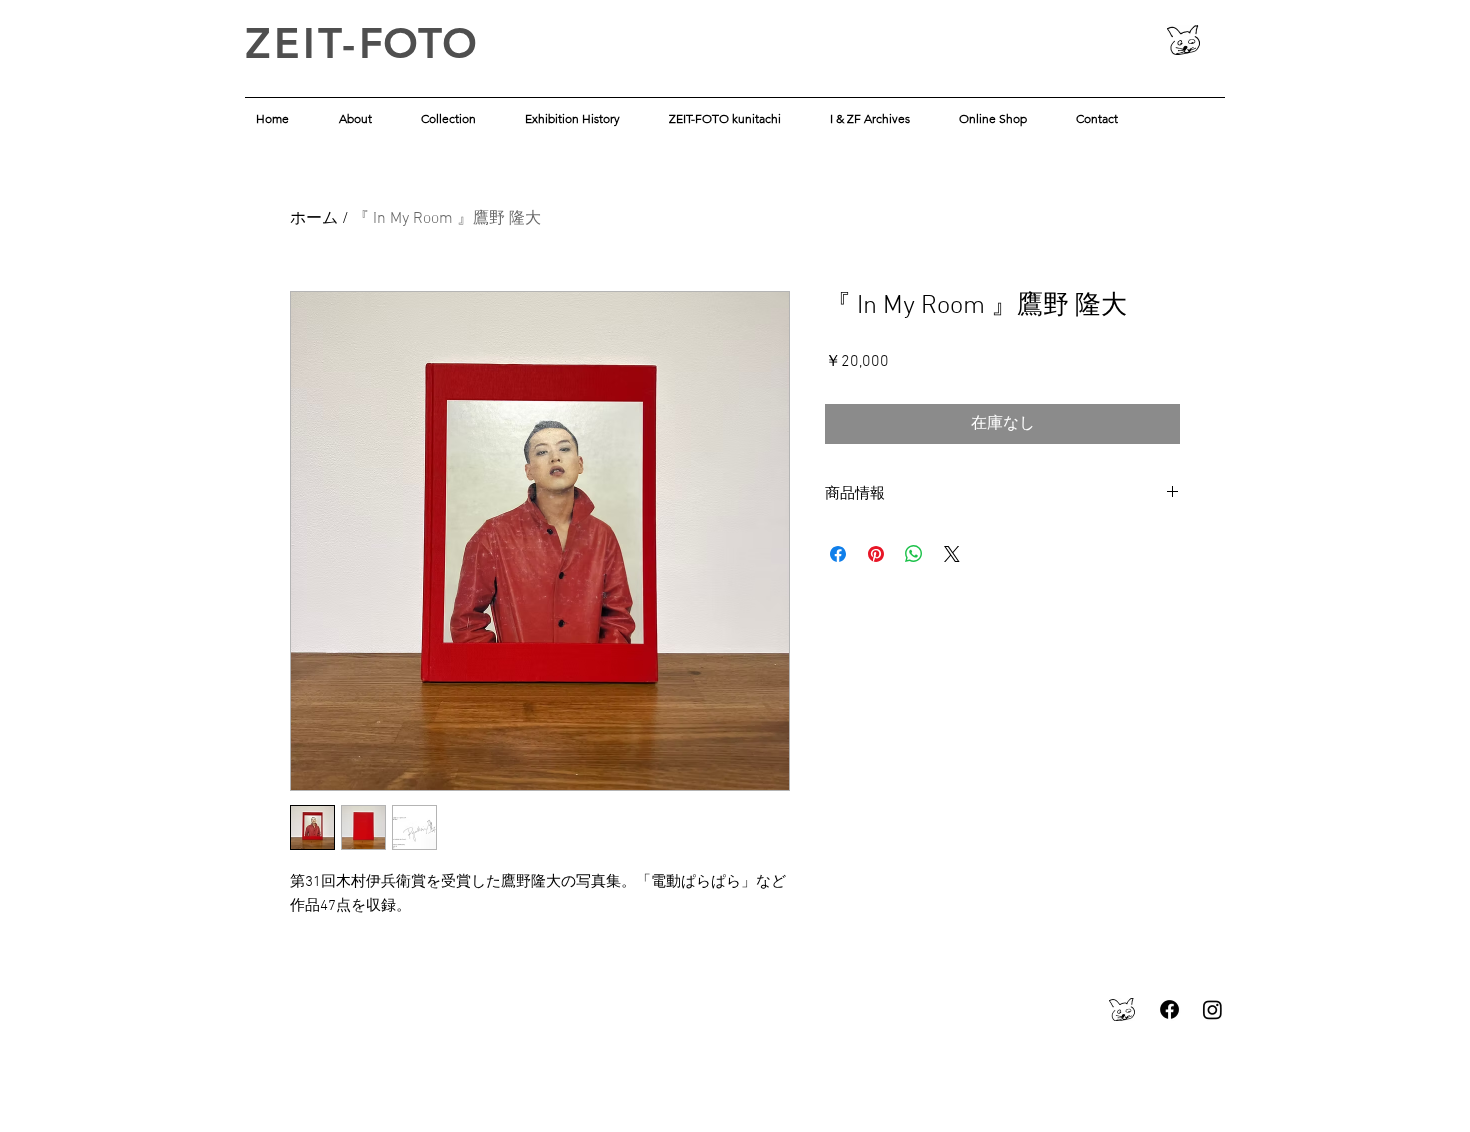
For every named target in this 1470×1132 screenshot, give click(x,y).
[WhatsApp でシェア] (914, 554)
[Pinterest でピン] (876, 554)
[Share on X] (952, 554)
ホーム (314, 219)
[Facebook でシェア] (838, 554)
